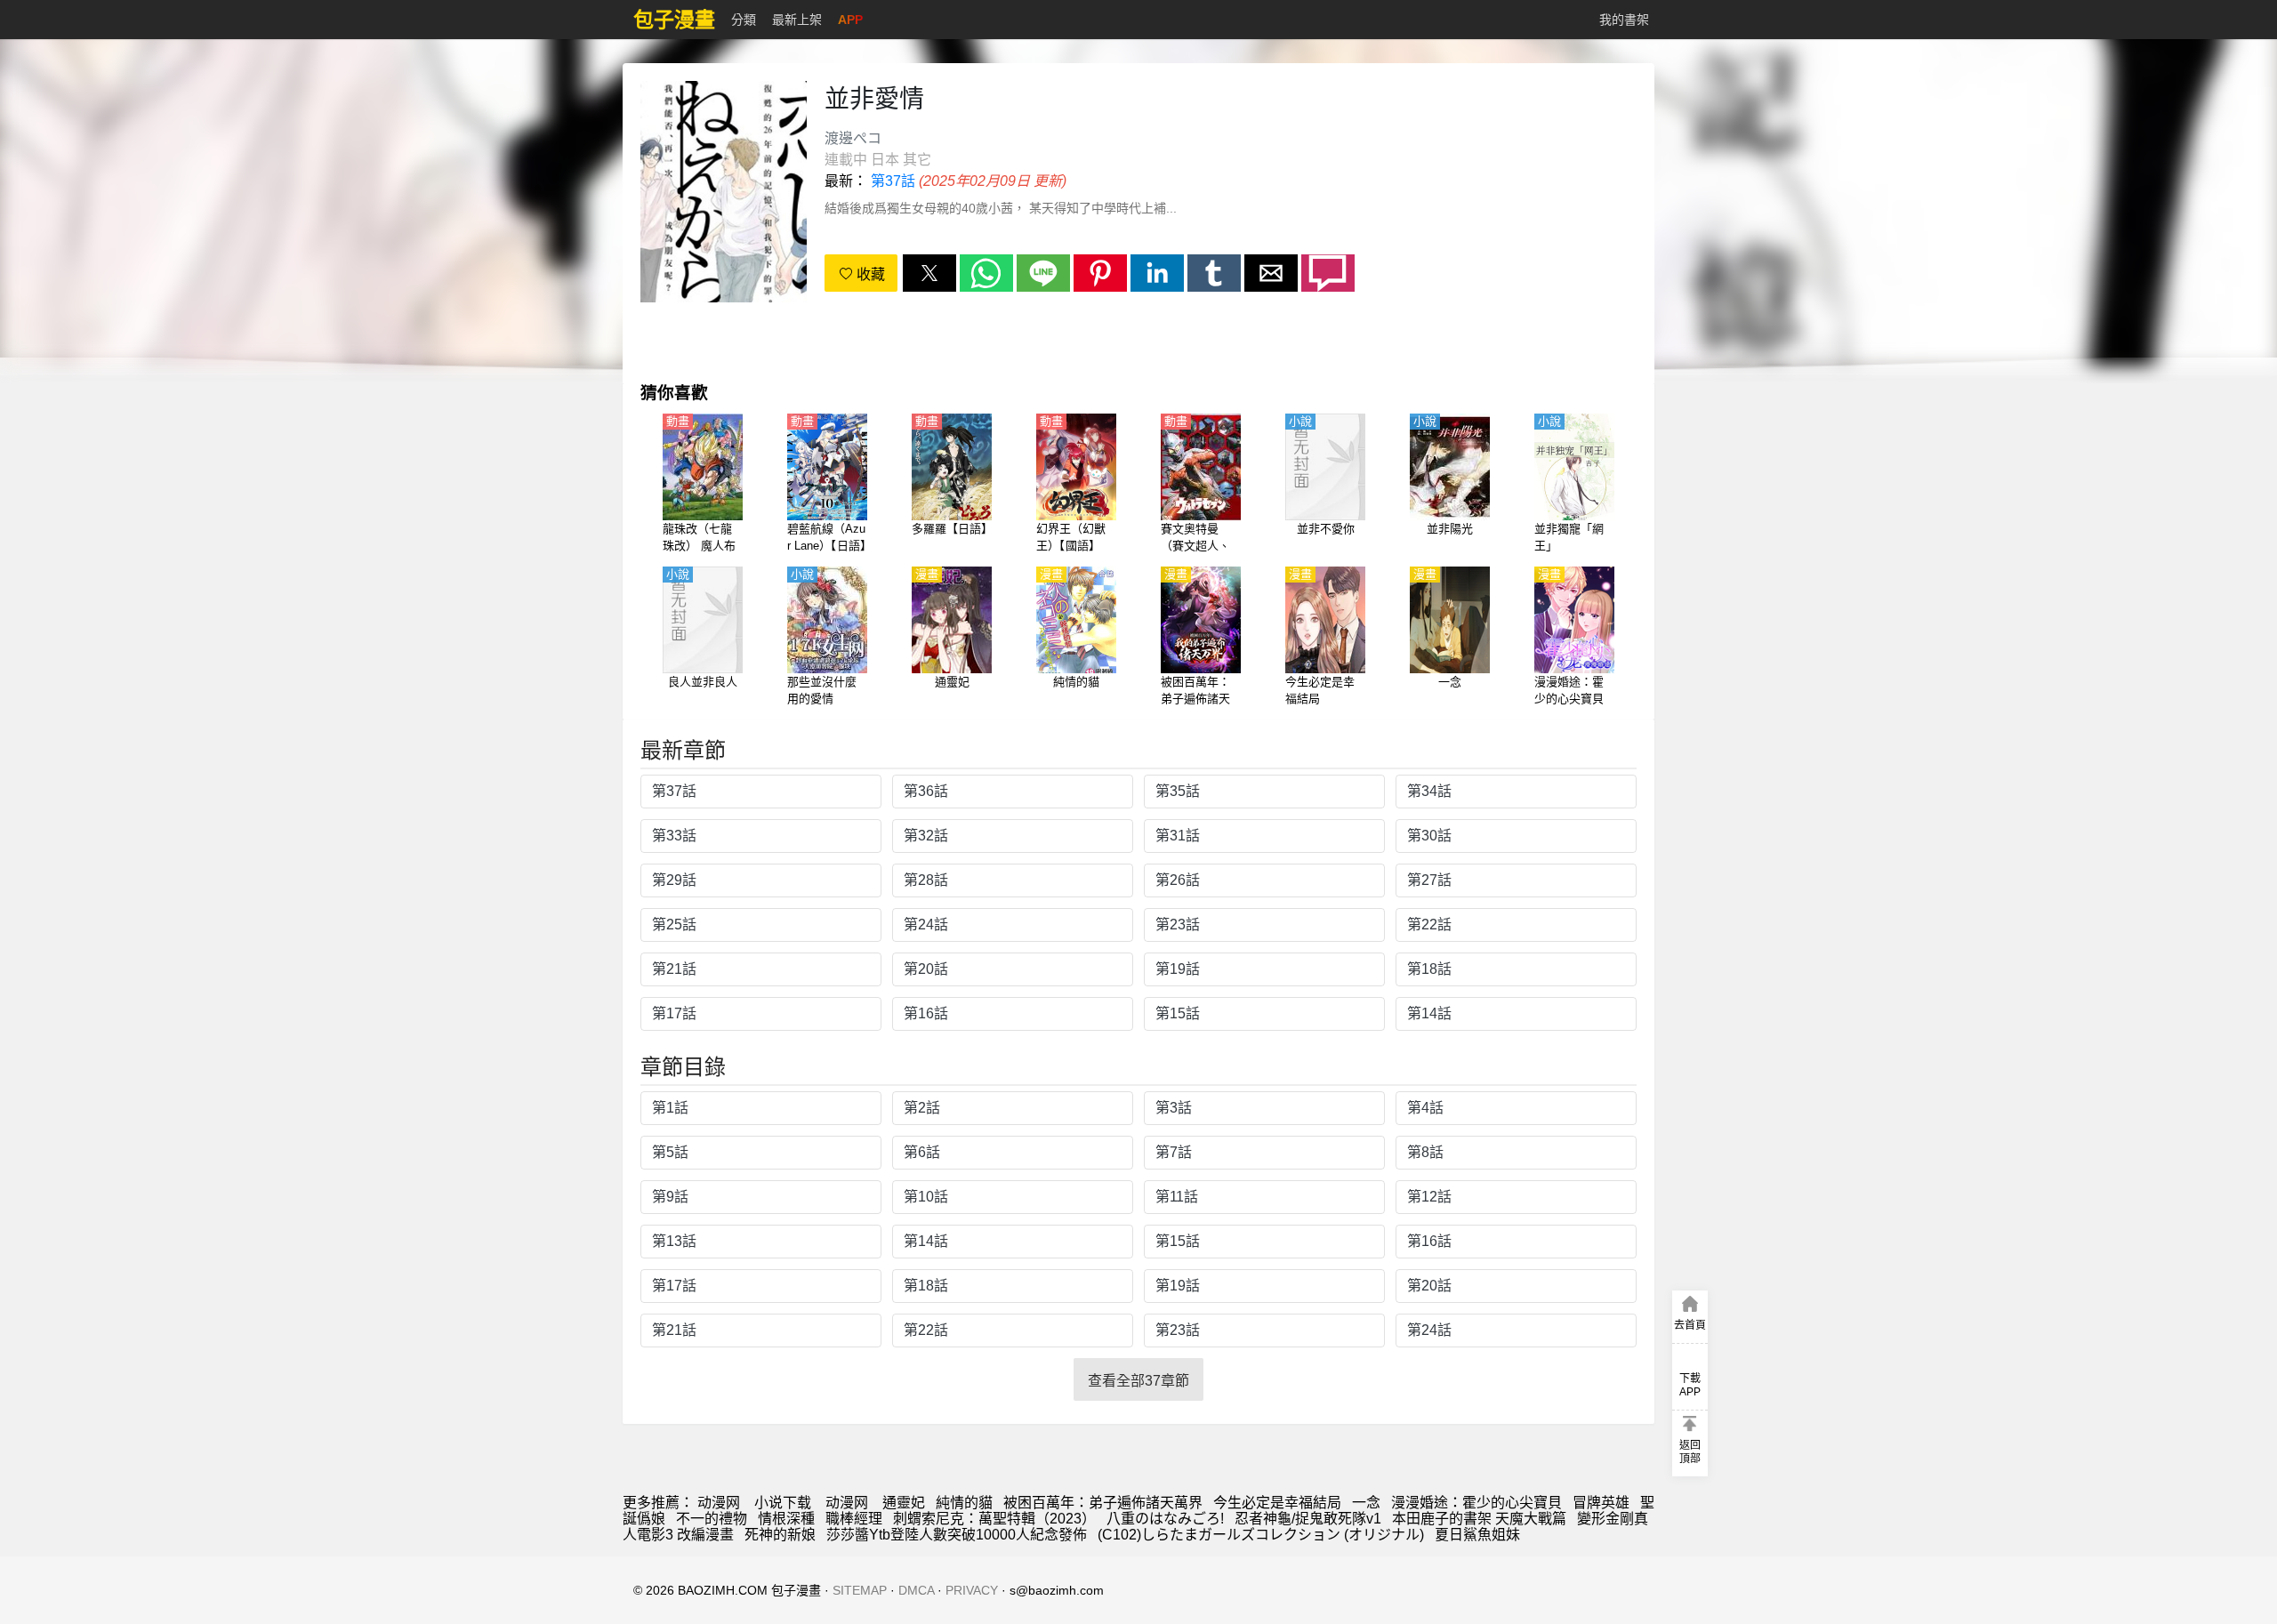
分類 (744, 20)
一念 (1366, 1503)
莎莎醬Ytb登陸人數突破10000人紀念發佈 (957, 1535)
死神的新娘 (780, 1535)
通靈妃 (904, 1503)
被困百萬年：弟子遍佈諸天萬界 (1103, 1503)
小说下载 (783, 1503)
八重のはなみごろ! (1165, 1519)
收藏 (869, 274)
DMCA (916, 1590)
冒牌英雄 (1601, 1503)
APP (850, 20)
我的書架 (1624, 20)
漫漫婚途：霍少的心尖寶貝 (1476, 1503)
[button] (929, 273)
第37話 (893, 181)
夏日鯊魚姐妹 (1477, 1535)
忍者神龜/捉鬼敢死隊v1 (1308, 1519)
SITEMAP (860, 1590)
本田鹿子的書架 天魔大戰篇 (1479, 1519)
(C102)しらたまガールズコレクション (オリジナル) (1261, 1535)
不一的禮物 (712, 1519)
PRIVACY (972, 1590)
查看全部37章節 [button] (1138, 1381)
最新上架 (797, 20)
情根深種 (786, 1519)
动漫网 (719, 1503)
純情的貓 (964, 1503)
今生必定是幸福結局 (1277, 1503)
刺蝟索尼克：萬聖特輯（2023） (994, 1519)
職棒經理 (854, 1519)
